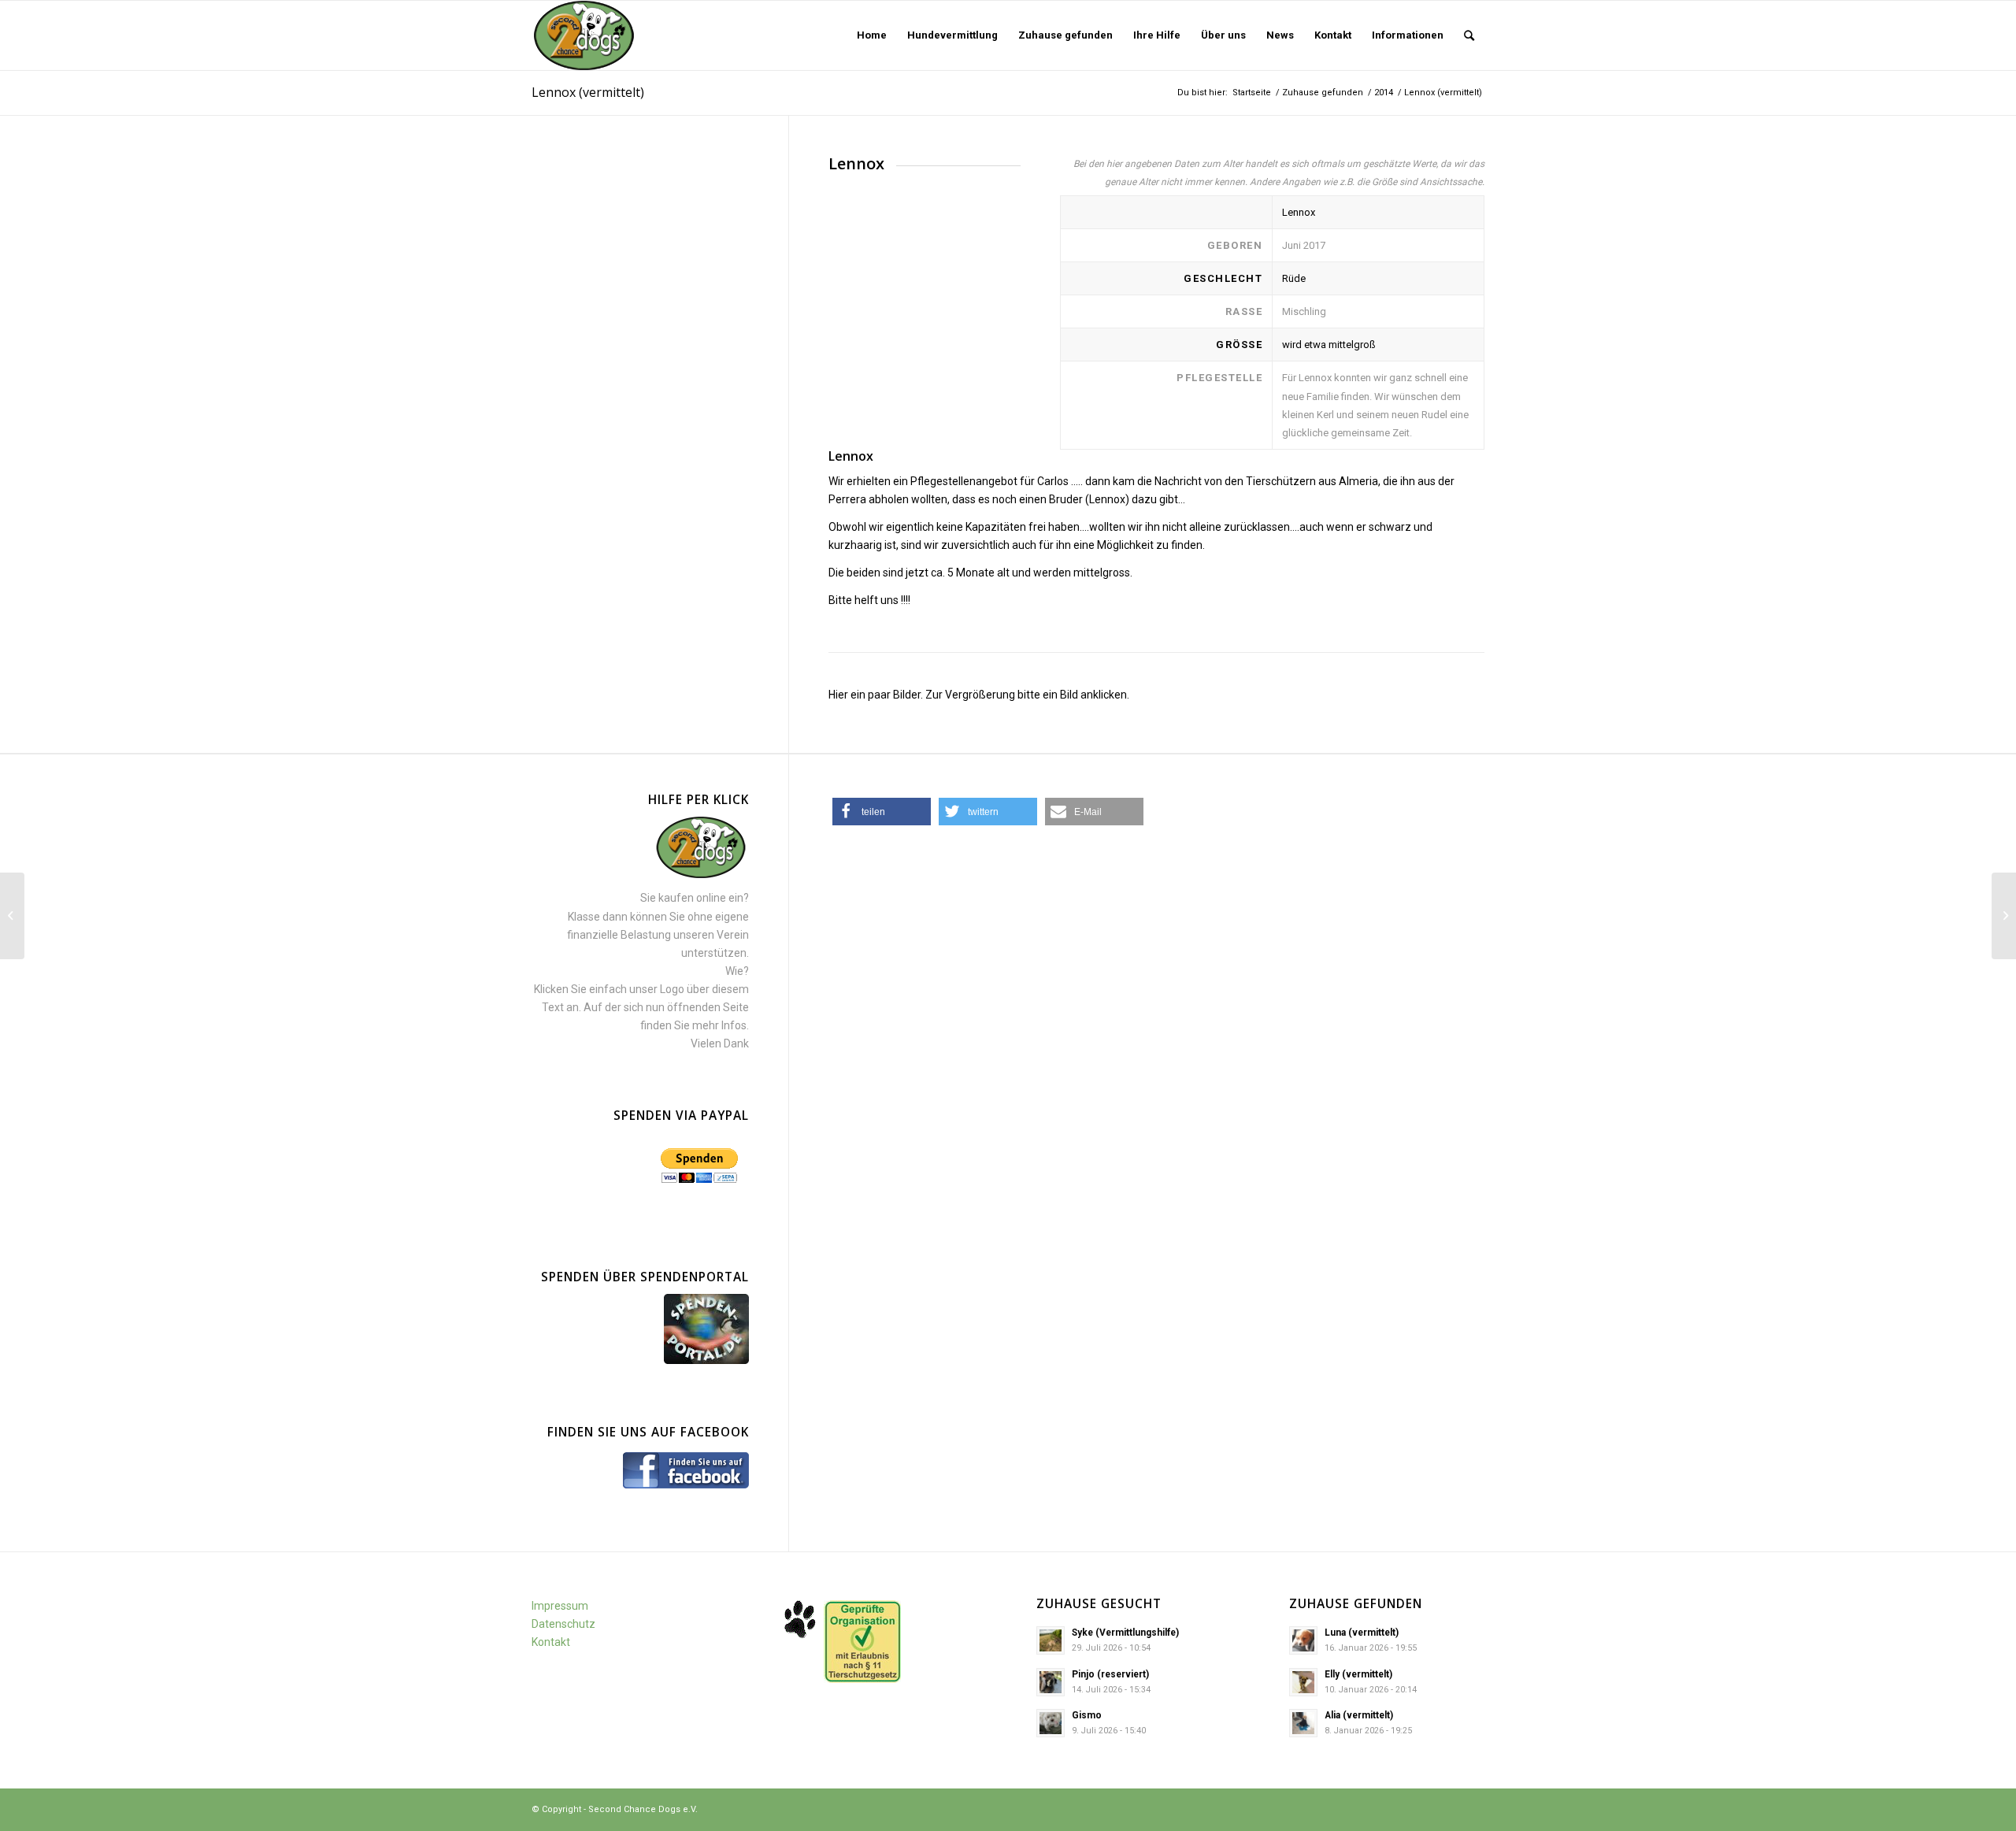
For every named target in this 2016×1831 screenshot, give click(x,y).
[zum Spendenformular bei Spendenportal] (706, 1360)
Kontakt (551, 1642)
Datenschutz (563, 1624)
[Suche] (1469, 35)
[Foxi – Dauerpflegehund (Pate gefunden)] (12, 916)
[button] (882, 812)
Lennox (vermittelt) (588, 92)
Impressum (560, 1606)
